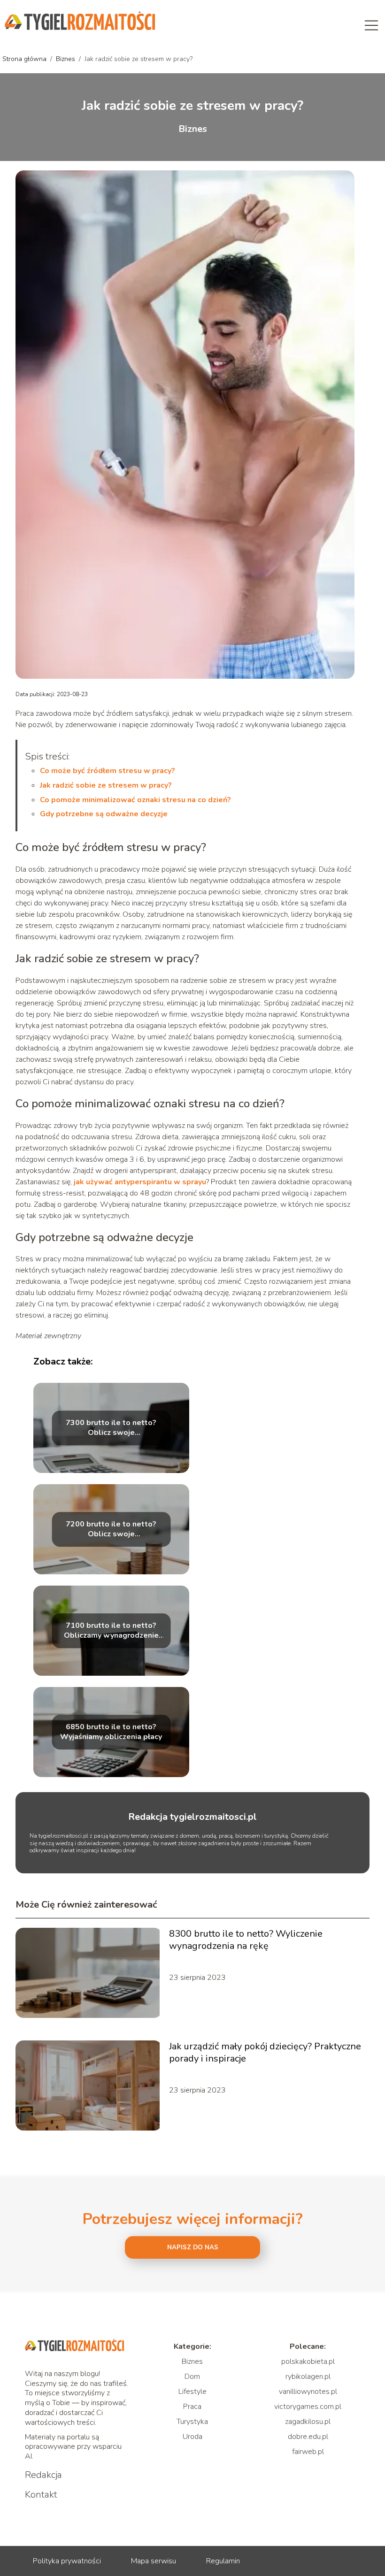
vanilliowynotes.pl (308, 2392)
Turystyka (192, 2422)
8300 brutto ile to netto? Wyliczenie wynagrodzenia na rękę (246, 1940)
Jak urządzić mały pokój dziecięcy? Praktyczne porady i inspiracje (265, 2053)
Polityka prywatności (67, 2561)
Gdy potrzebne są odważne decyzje (104, 814)
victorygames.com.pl (308, 2407)
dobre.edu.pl (308, 2437)
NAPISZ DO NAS (193, 2247)
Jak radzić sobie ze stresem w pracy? (106, 785)
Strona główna (25, 59)
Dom (192, 2377)
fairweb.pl (308, 2452)
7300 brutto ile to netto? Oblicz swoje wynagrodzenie (111, 1428)
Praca (192, 2407)
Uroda (192, 2437)
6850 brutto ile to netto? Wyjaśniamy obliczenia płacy (111, 1733)
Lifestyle (192, 2392)
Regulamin (223, 2561)
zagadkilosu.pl (308, 2422)
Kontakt (41, 2495)
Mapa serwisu (154, 2561)
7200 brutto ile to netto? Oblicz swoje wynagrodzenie (111, 1530)
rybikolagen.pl (308, 2377)
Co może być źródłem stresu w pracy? (108, 771)
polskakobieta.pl (308, 2361)
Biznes (66, 59)
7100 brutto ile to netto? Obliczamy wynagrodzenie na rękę (111, 1631)
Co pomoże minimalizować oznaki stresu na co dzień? (135, 800)
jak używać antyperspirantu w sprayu (140, 1182)
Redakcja (43, 2475)
